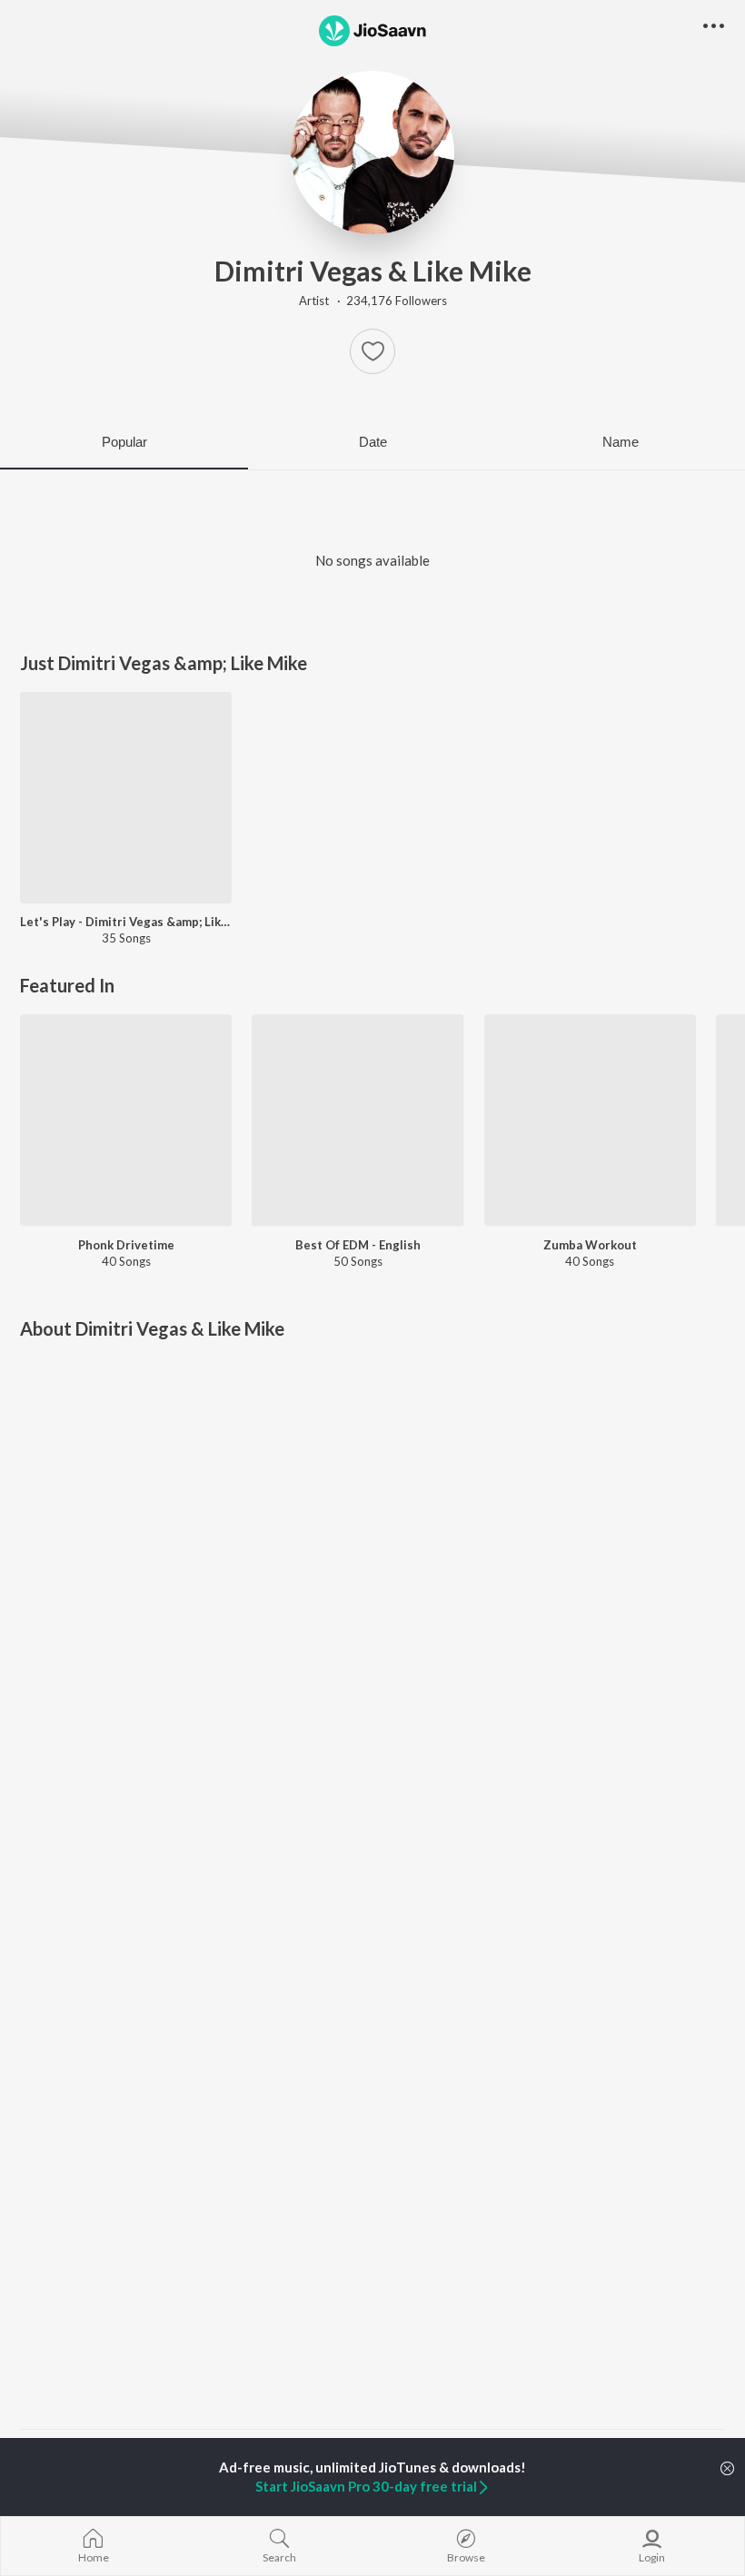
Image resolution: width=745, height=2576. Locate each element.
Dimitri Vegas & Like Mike (373, 271)
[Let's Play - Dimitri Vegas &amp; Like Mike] (126, 798)
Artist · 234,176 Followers (373, 301)
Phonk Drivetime (126, 1245)
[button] (372, 351)
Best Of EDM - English (358, 1245)
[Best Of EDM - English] (358, 1120)
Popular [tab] (124, 442)
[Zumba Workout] (590, 1120)
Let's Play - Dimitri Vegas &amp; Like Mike (126, 922)
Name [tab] (621, 442)
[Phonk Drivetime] (126, 1120)
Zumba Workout (590, 1245)
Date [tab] (373, 442)
